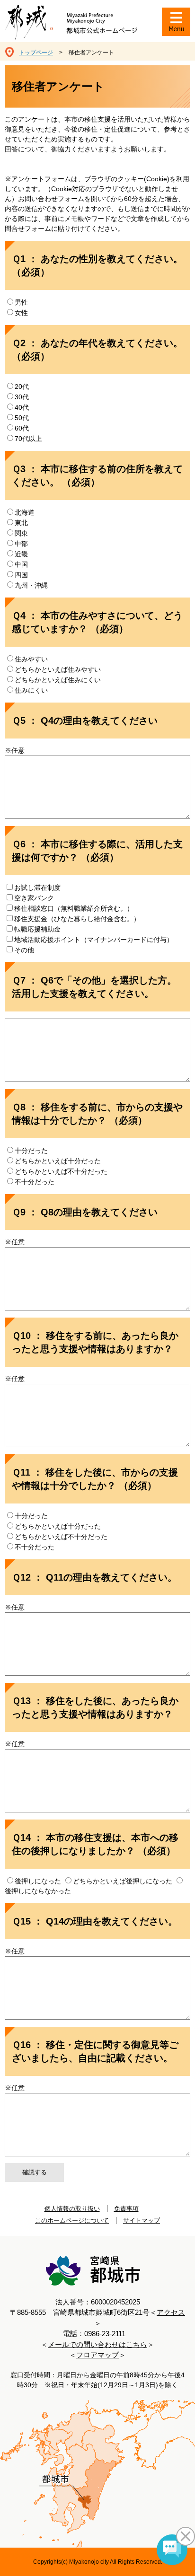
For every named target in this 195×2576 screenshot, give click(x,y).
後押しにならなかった (38, 1891)
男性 (21, 302)
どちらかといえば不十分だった (61, 1171)
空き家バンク (34, 898)
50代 (22, 418)
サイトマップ (142, 2220)
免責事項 (126, 2209)
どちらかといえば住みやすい (58, 669)
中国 (21, 564)
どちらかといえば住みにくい (58, 680)
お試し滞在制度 (37, 888)
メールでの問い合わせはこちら (97, 2344)
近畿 (21, 554)
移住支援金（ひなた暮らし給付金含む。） (77, 919)
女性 (21, 313)
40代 (22, 407)
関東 (21, 533)
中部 (21, 544)
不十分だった (35, 1182)
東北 (21, 523)
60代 (22, 428)
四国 (21, 575)
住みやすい (31, 659)
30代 (22, 397)
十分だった (31, 1151)
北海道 (25, 512)
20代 (22, 387)
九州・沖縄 (31, 585)
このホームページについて (72, 2220)
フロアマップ (97, 2355)
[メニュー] (176, 22)
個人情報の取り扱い (72, 2209)
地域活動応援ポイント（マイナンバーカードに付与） (94, 940)
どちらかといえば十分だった (58, 1161)
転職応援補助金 (37, 929)
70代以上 (28, 439)
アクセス (171, 2312)
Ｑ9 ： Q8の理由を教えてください (85, 1212)
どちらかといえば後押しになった (124, 1881)
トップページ (36, 53)
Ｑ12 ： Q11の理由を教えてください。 (94, 1577)
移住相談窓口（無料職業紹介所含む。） (74, 908)
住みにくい (31, 690)
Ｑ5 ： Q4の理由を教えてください (85, 721)
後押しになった (39, 1881)
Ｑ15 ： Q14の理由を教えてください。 (95, 1921)
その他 (24, 950)
